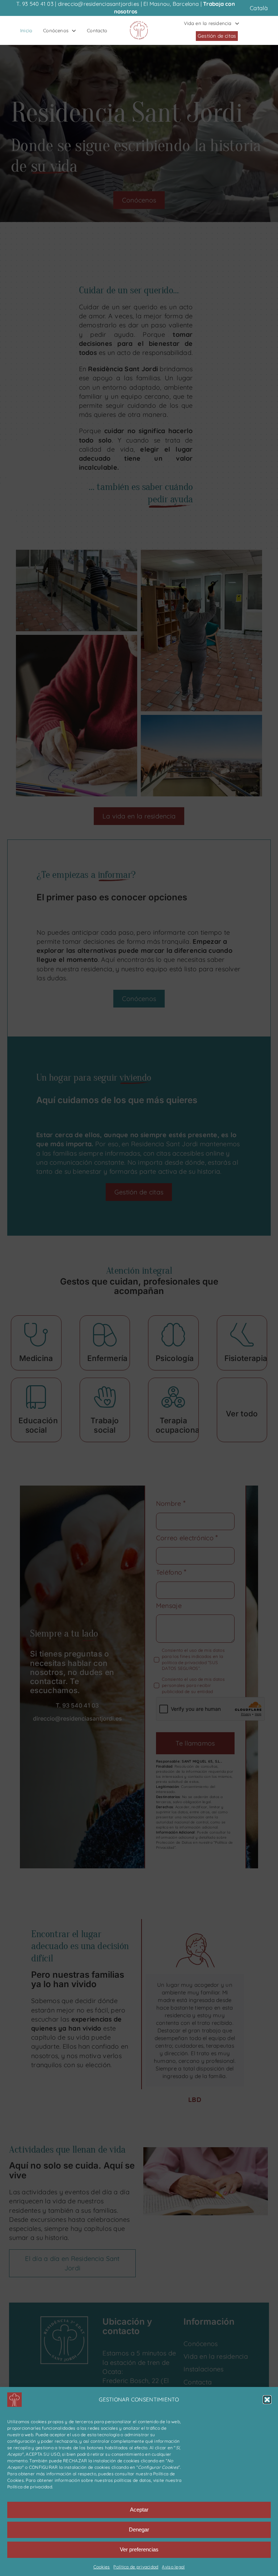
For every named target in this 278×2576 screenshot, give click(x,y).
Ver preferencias (139, 2549)
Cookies (102, 2567)
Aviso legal (173, 2567)
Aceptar (139, 2510)
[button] (267, 2400)
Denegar (139, 2529)
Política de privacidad (30, 2487)
